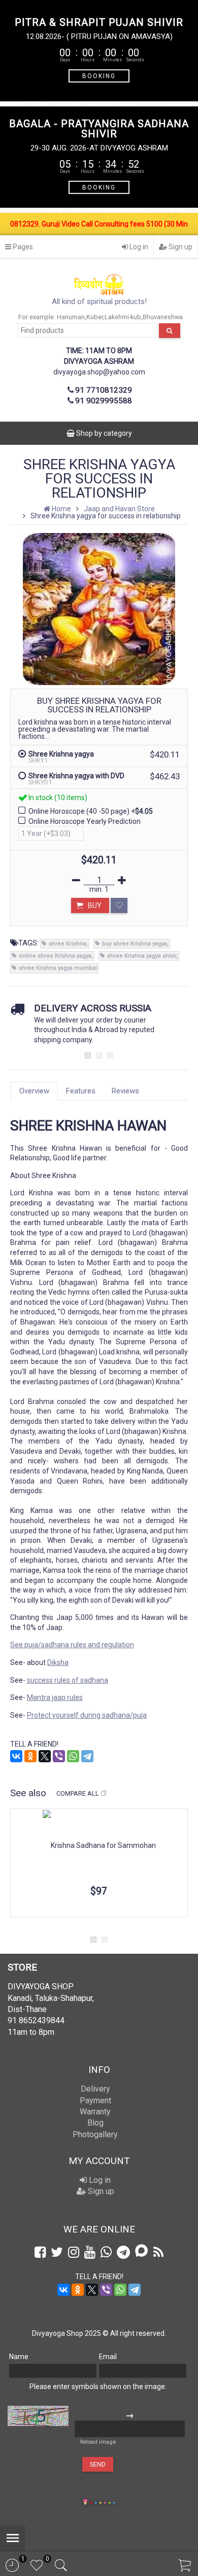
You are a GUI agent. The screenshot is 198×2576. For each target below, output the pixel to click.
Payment (95, 2100)
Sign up (180, 247)
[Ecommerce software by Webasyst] (103, 2501)
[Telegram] (87, 1756)
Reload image (98, 2442)
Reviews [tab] (125, 1091)
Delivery (95, 2089)
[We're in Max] (141, 2251)
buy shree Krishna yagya (135, 944)
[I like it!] (119, 905)
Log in (138, 247)
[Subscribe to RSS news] (158, 2252)
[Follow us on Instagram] (74, 2252)
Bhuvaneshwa (163, 317)
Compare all (78, 1793)
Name (19, 2357)
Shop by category (103, 433)
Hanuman (71, 317)
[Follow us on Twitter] (57, 2252)
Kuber (95, 317)
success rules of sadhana (68, 1680)
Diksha (58, 1662)
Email (108, 2357)
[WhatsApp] (73, 1756)
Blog (95, 2123)
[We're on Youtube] (90, 2252)
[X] (45, 1756)
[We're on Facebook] (40, 2252)
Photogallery (95, 2134)
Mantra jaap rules (55, 1697)
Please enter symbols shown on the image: (98, 2386)
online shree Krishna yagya (55, 956)
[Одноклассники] (30, 1756)
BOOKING (99, 75)
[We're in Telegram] (123, 2252)
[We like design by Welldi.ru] (85, 2503)
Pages (22, 247)
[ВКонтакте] (16, 1756)
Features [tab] (81, 1091)
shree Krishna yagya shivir (142, 956)
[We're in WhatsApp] (106, 2252)
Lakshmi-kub (123, 317)
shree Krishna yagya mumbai (58, 968)
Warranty (95, 2112)
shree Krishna (68, 944)
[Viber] (59, 1756)
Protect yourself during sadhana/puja (87, 1715)
